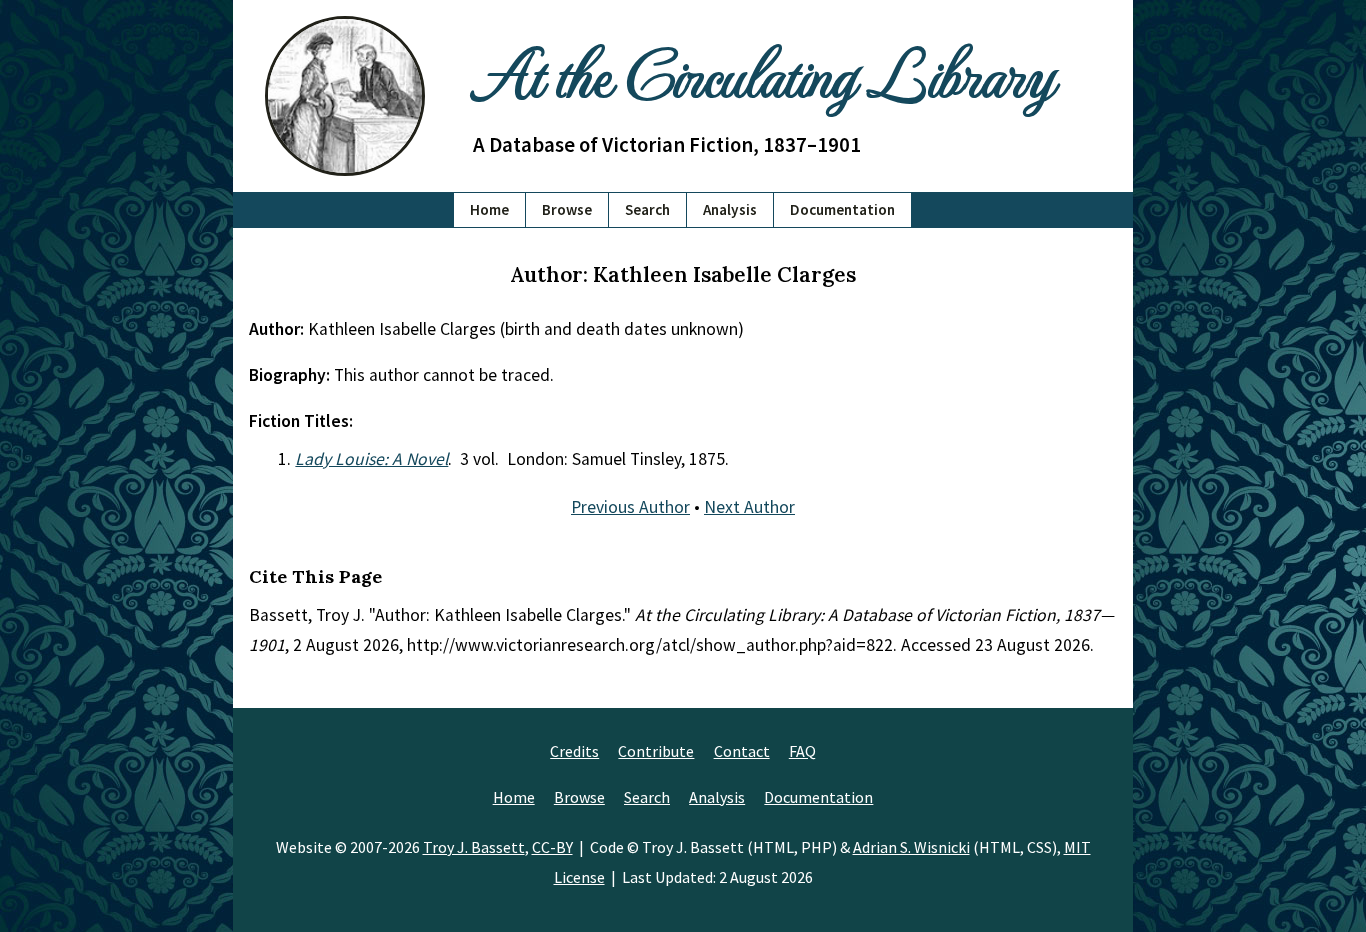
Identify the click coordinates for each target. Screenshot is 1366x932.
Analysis (730, 209)
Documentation (842, 209)
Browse (567, 209)
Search (647, 209)
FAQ (802, 751)
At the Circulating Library (763, 71)
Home (489, 209)
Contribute (656, 751)
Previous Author (630, 507)
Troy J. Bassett (474, 847)
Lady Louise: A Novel (371, 459)
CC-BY (552, 847)
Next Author (749, 507)
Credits (574, 751)
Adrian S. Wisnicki (911, 847)
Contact (742, 751)
